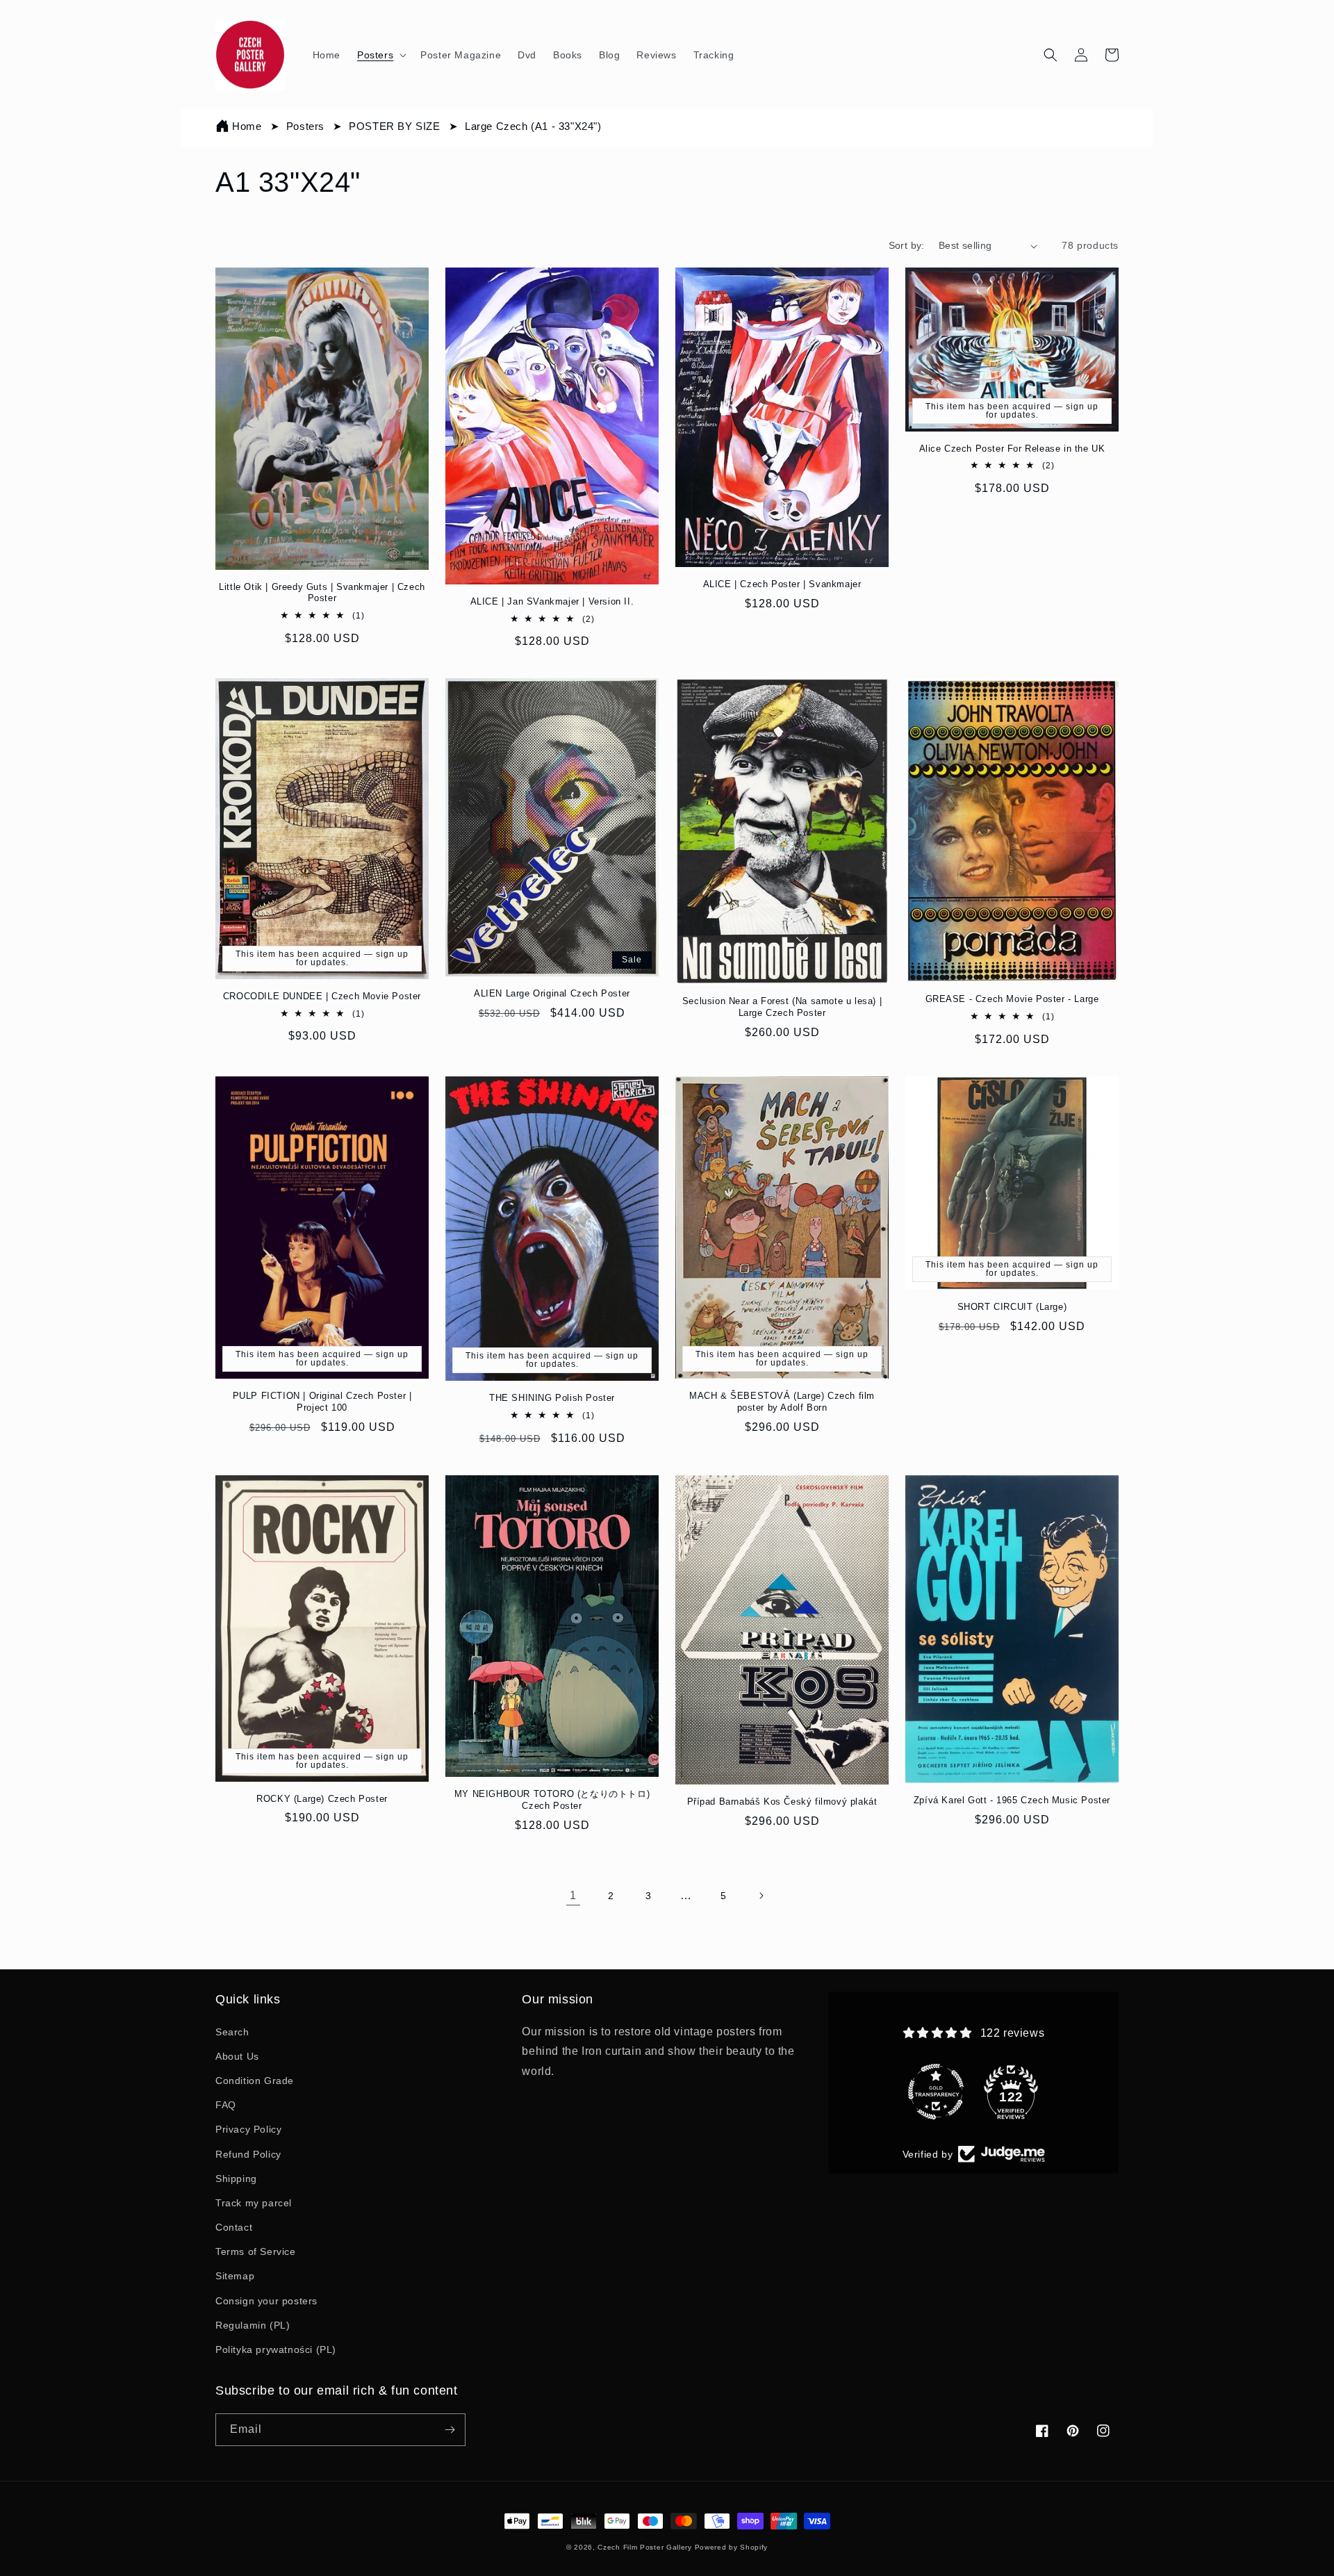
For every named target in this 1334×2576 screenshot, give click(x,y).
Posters (307, 126)
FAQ (226, 2105)
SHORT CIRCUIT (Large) (1012, 1307)
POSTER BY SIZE (396, 126)
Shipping (236, 2179)
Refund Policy (248, 2154)
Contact (234, 2227)
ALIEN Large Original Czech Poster (552, 993)
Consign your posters (266, 2301)
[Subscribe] (450, 2430)
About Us (237, 2056)
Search (232, 2032)
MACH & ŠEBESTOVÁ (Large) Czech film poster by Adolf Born (782, 1402)
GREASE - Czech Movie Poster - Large (1012, 999)
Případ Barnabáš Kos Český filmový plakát (782, 1802)
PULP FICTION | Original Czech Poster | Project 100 (322, 1402)
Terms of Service (256, 2251)
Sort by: (907, 245)
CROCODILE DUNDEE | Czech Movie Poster (322, 996)
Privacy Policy (248, 2129)
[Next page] (761, 1896)
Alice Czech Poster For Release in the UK (1012, 449)
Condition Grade (255, 2081)
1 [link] (573, 1895)
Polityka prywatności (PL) (276, 2349)
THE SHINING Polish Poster (552, 1398)
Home (247, 126)
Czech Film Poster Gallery (645, 2547)
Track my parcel (254, 2203)
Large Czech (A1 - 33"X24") (533, 126)
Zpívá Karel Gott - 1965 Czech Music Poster (1012, 1800)
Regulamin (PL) (253, 2325)
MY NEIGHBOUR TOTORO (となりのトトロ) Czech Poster (552, 1800)
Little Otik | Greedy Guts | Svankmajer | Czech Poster (322, 593)
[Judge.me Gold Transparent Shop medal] (936, 2058)
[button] (380, 55)
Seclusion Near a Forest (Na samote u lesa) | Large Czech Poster (782, 1007)
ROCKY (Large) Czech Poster (322, 1799)
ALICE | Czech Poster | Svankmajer (782, 584)
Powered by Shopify (732, 2547)
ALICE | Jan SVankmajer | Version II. (552, 601)
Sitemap (235, 2276)
